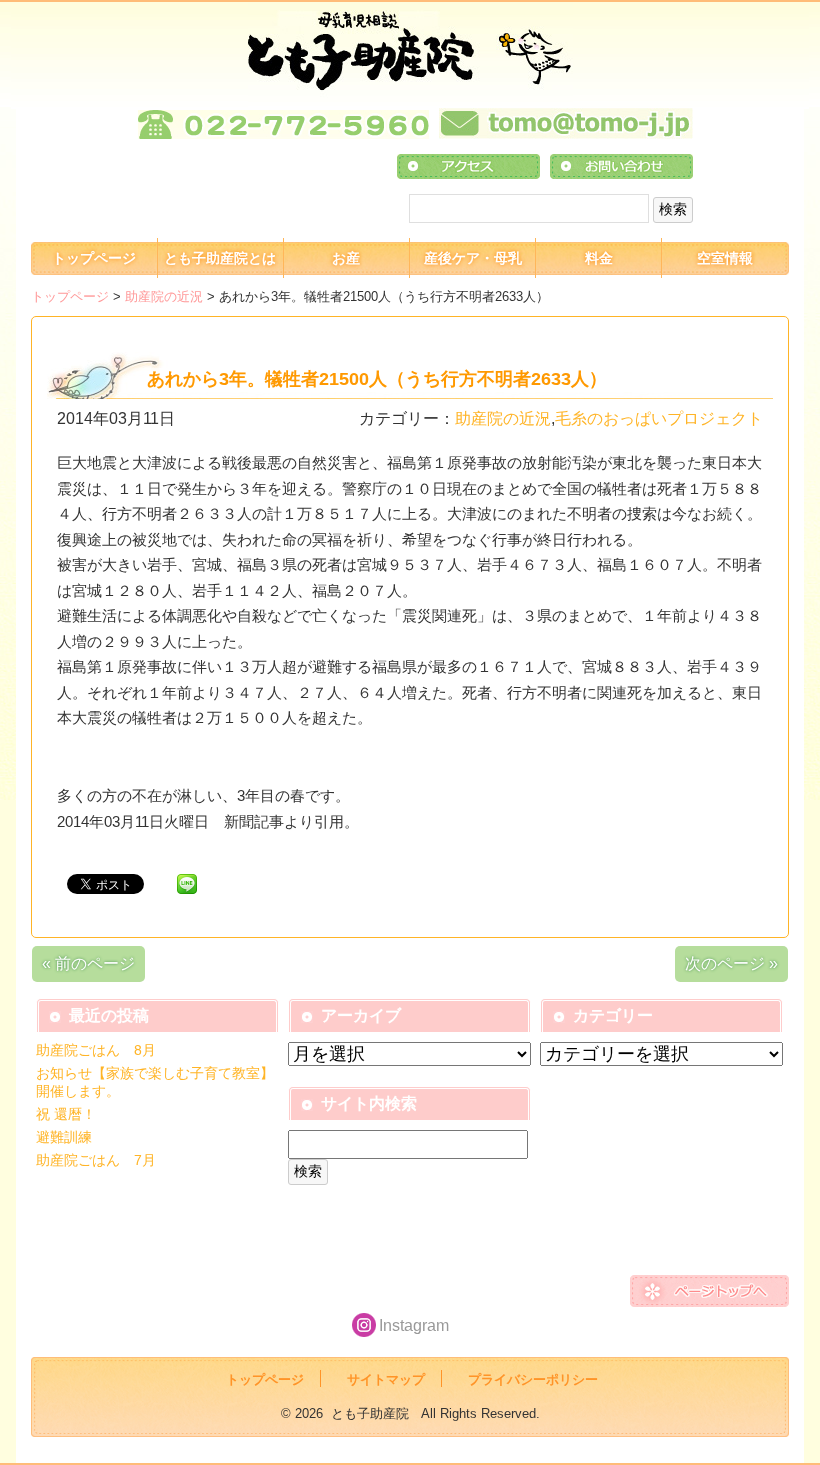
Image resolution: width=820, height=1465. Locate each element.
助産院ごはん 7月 (96, 1160)
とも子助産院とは (220, 258)
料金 (599, 258)
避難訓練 (64, 1137)
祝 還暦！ (66, 1114)
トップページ (94, 258)
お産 (346, 258)
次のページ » (731, 963)
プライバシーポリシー (533, 1379)
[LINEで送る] (187, 882)
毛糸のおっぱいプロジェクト (659, 418)
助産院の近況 (164, 296)
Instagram (414, 1325)
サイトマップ (386, 1379)
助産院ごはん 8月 (96, 1050)
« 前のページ (88, 963)
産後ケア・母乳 (473, 258)
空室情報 (725, 258)
